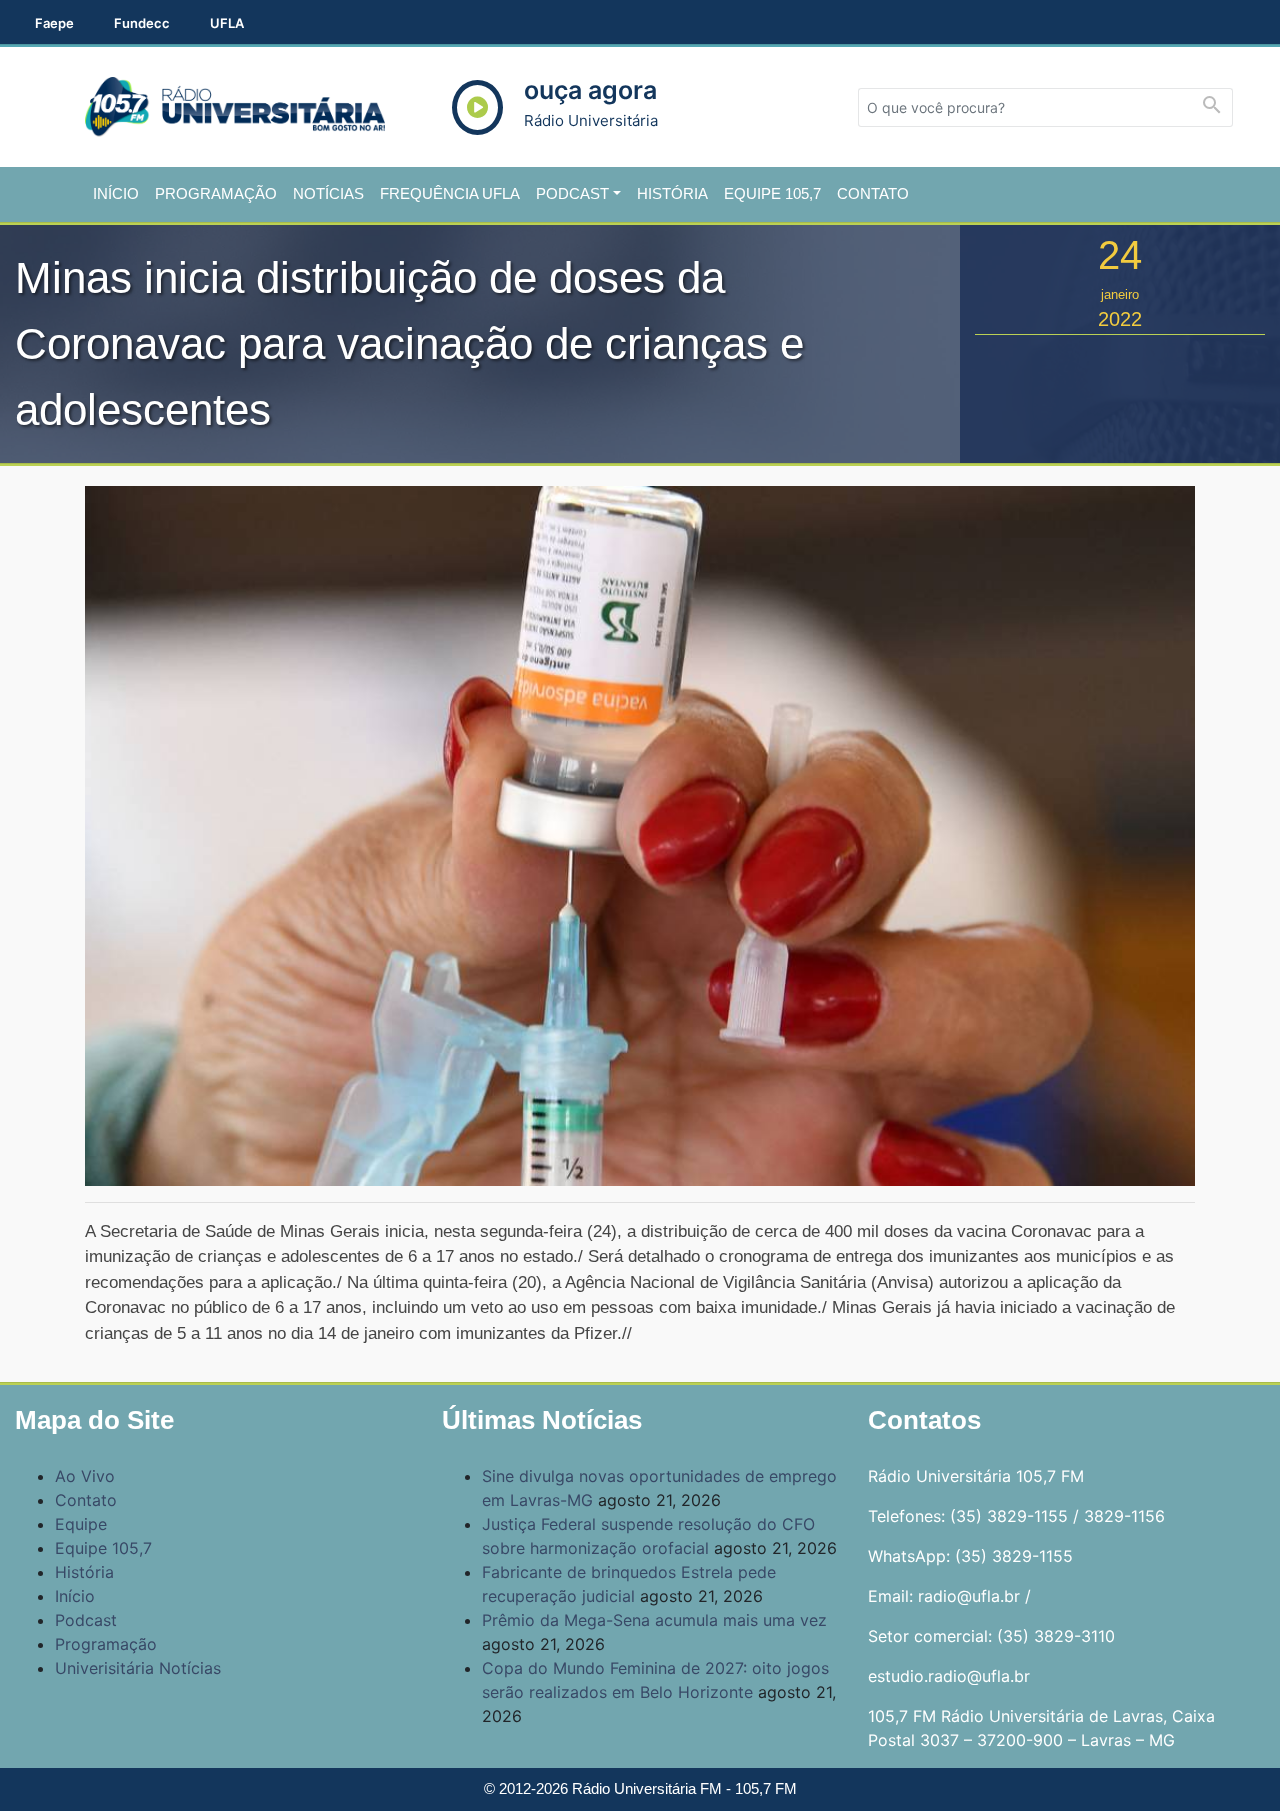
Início (116, 193)
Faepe (54, 23)
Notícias (328, 193)
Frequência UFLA (450, 193)
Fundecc (142, 23)
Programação (216, 193)
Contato (873, 193)
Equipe (81, 1524)
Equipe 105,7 (772, 193)
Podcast (572, 193)
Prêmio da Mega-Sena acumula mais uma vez (654, 1620)
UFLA (227, 23)
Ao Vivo (85, 1476)
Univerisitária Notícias (138, 1668)
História (672, 193)
